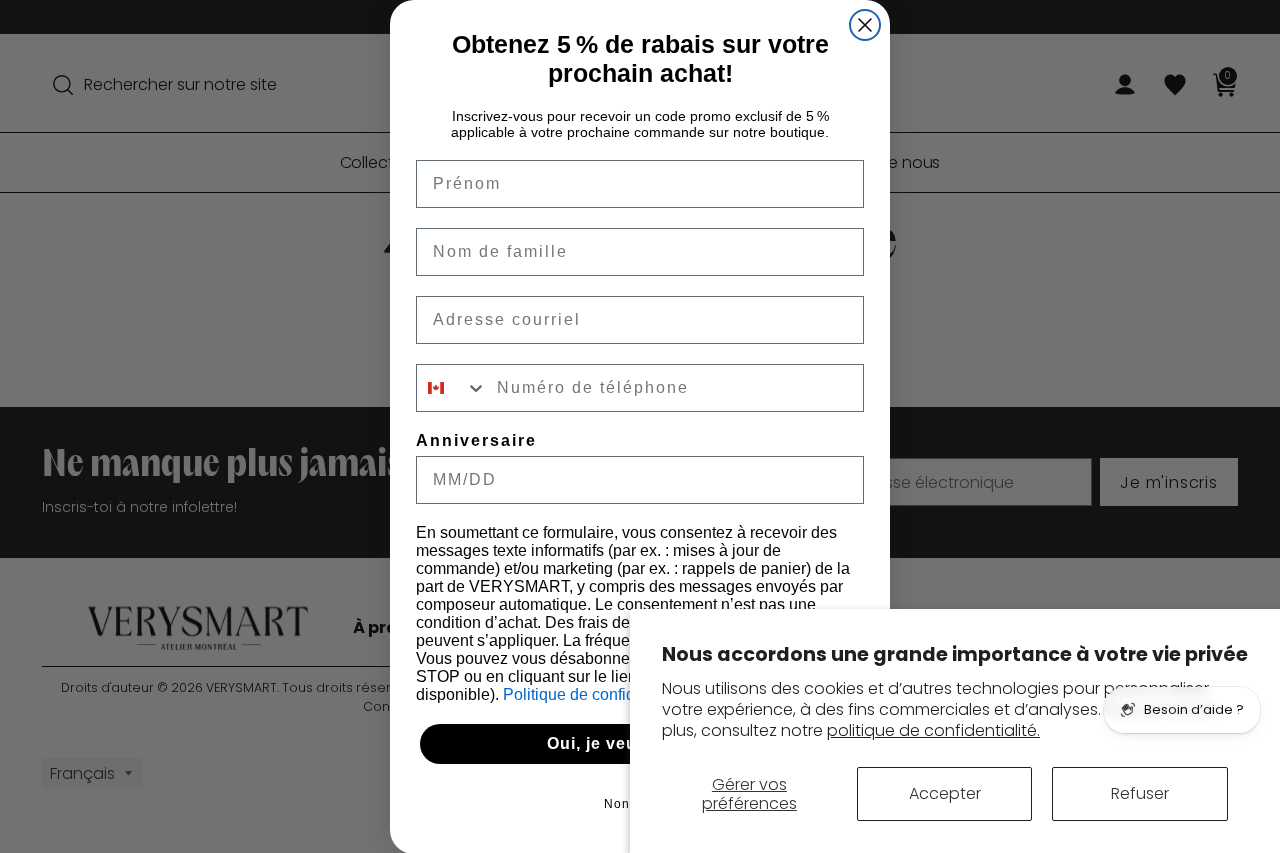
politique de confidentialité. (933, 730)
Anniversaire (476, 440)
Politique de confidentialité (599, 694)
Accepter (945, 793)
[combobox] (452, 388)
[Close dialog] (865, 25)
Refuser (1140, 793)
